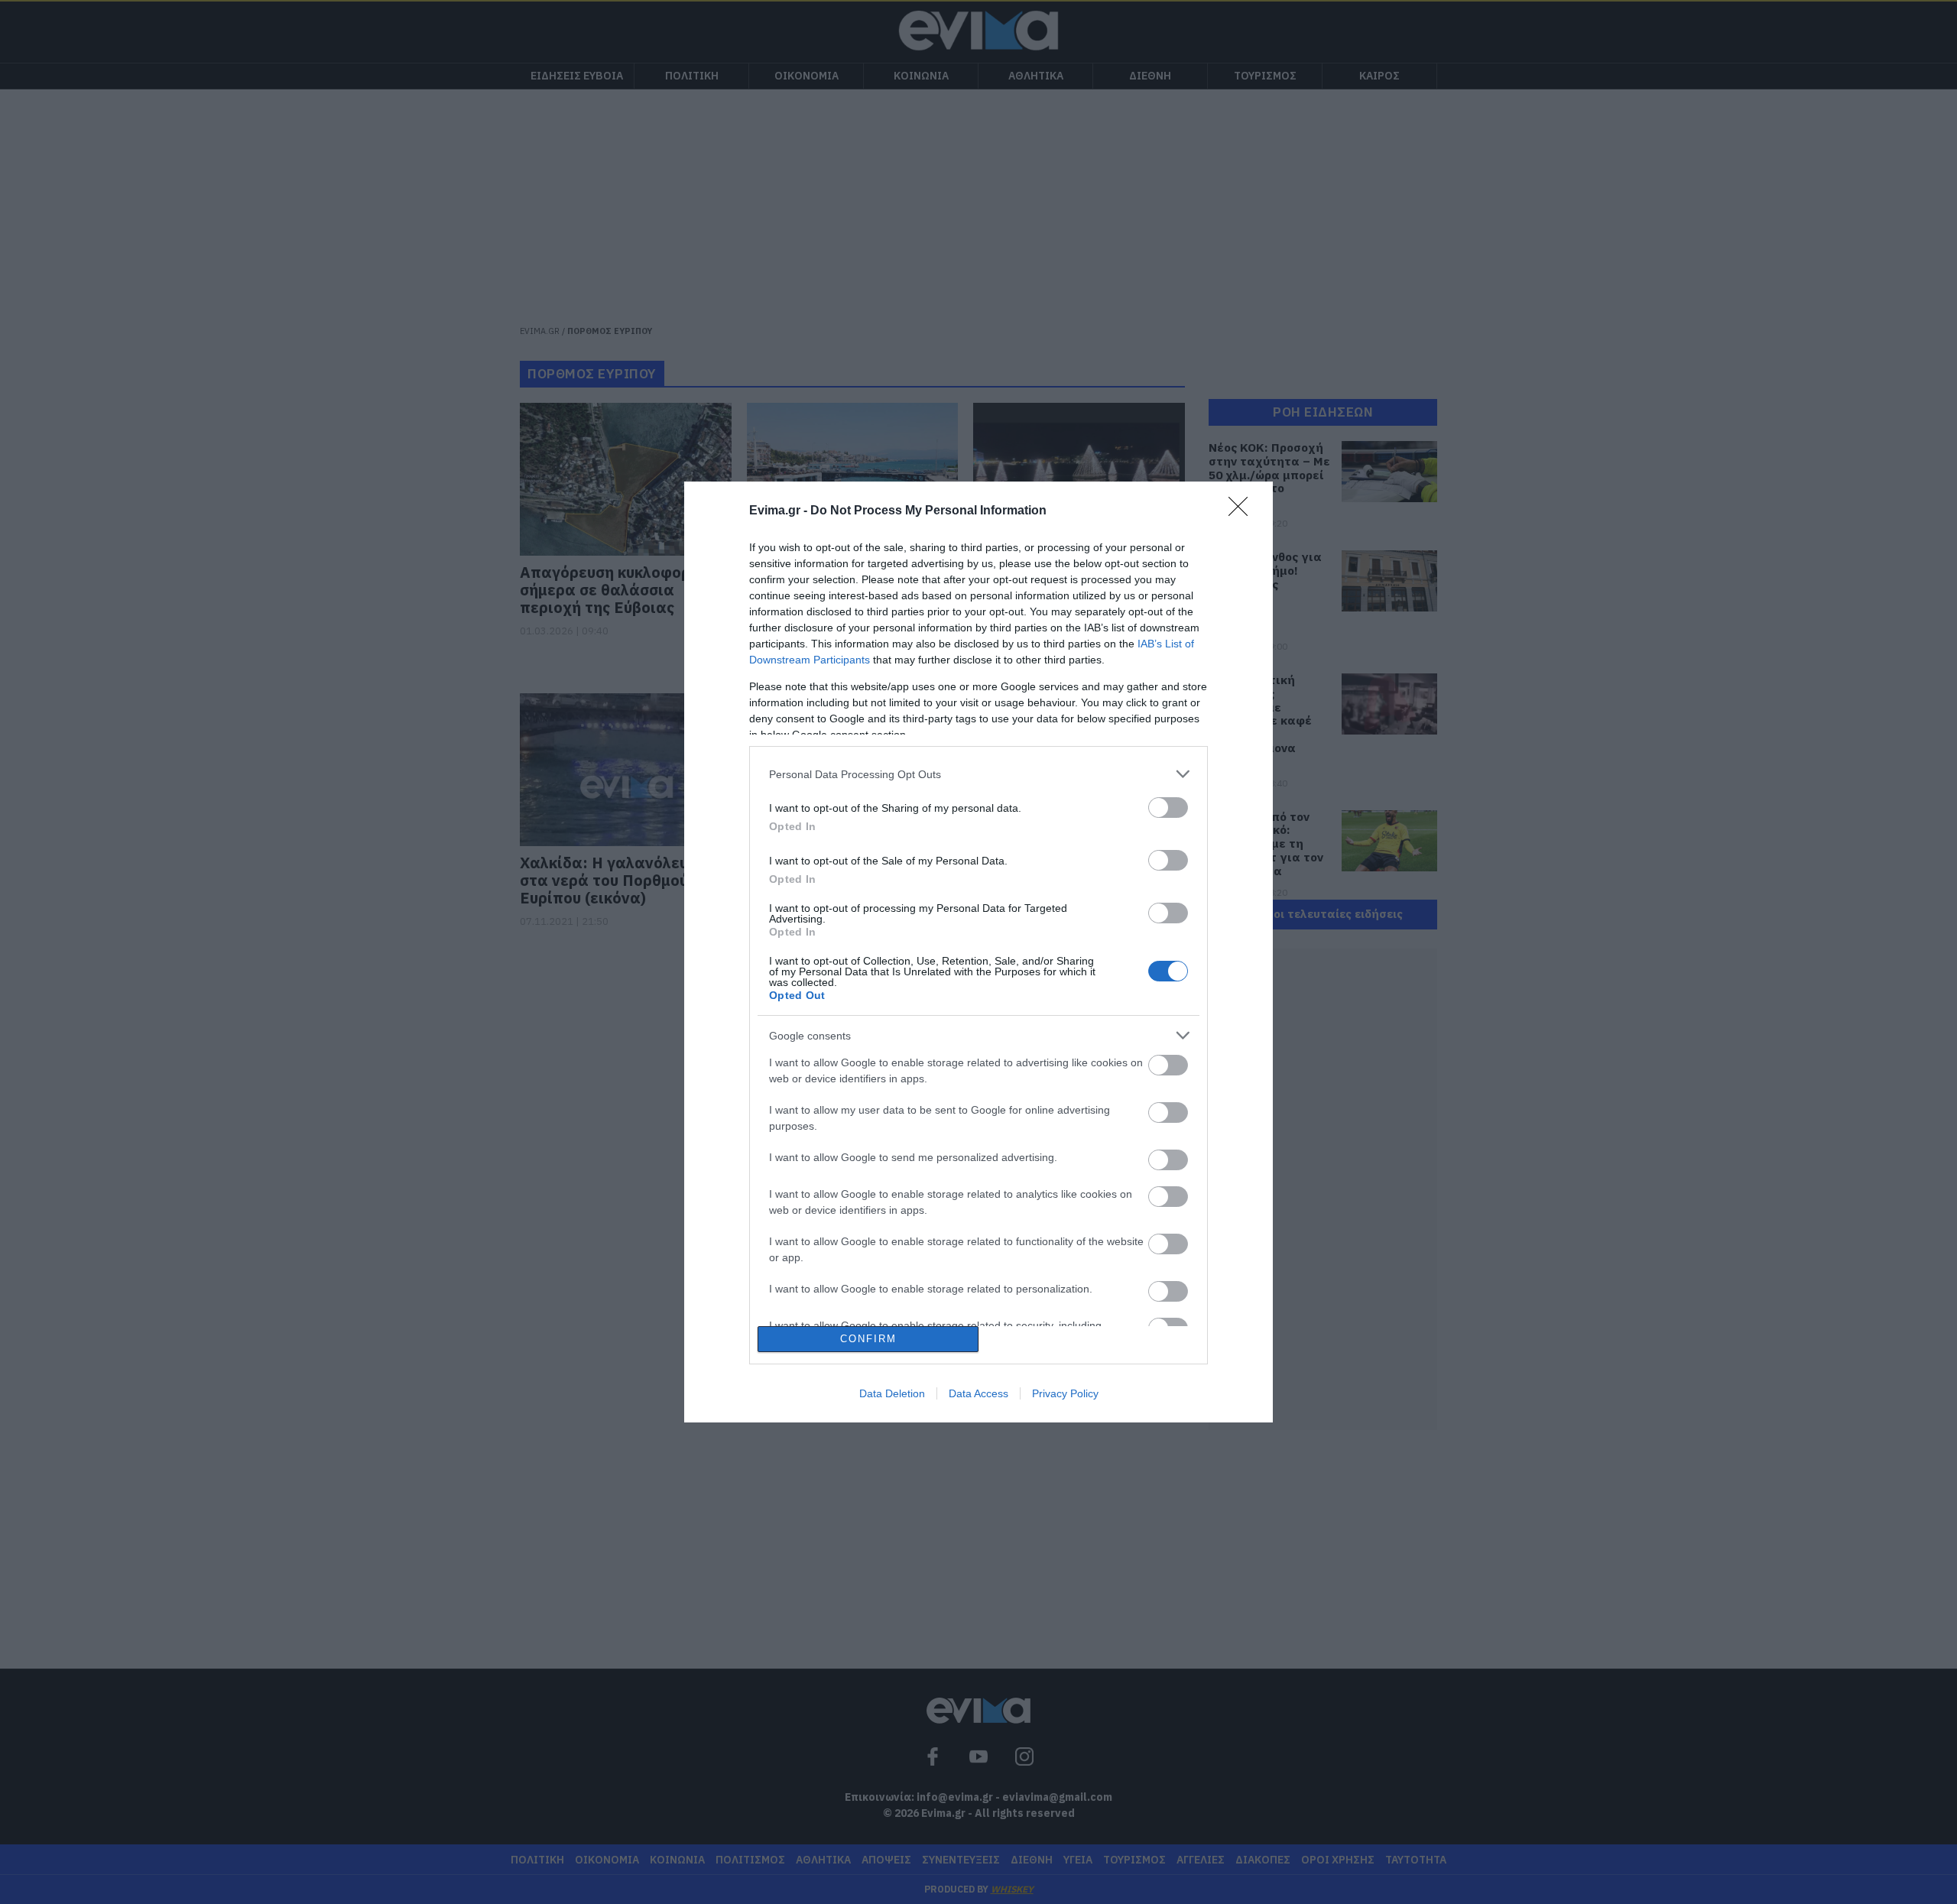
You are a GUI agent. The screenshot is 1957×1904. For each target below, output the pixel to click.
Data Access (978, 1393)
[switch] (1168, 808)
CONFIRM (868, 1339)
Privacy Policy (1065, 1393)
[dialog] (978, 952)
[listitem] (978, 774)
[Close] (1243, 511)
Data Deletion (892, 1393)
